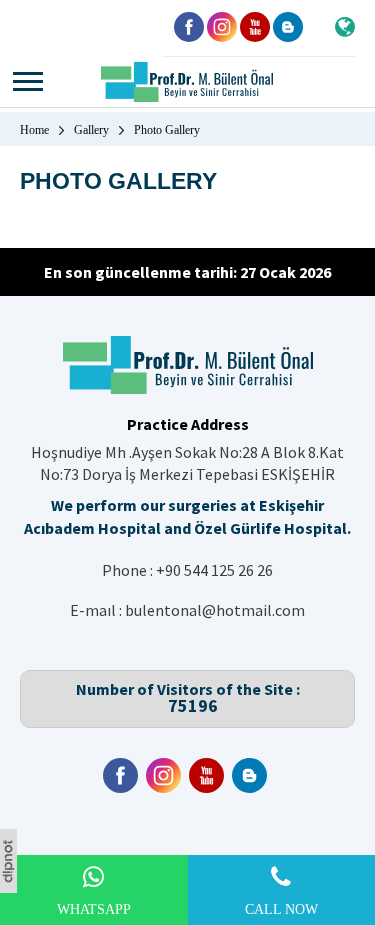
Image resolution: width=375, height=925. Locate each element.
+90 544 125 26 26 (214, 570)
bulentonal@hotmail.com (215, 610)
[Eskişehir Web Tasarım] (8, 887)
